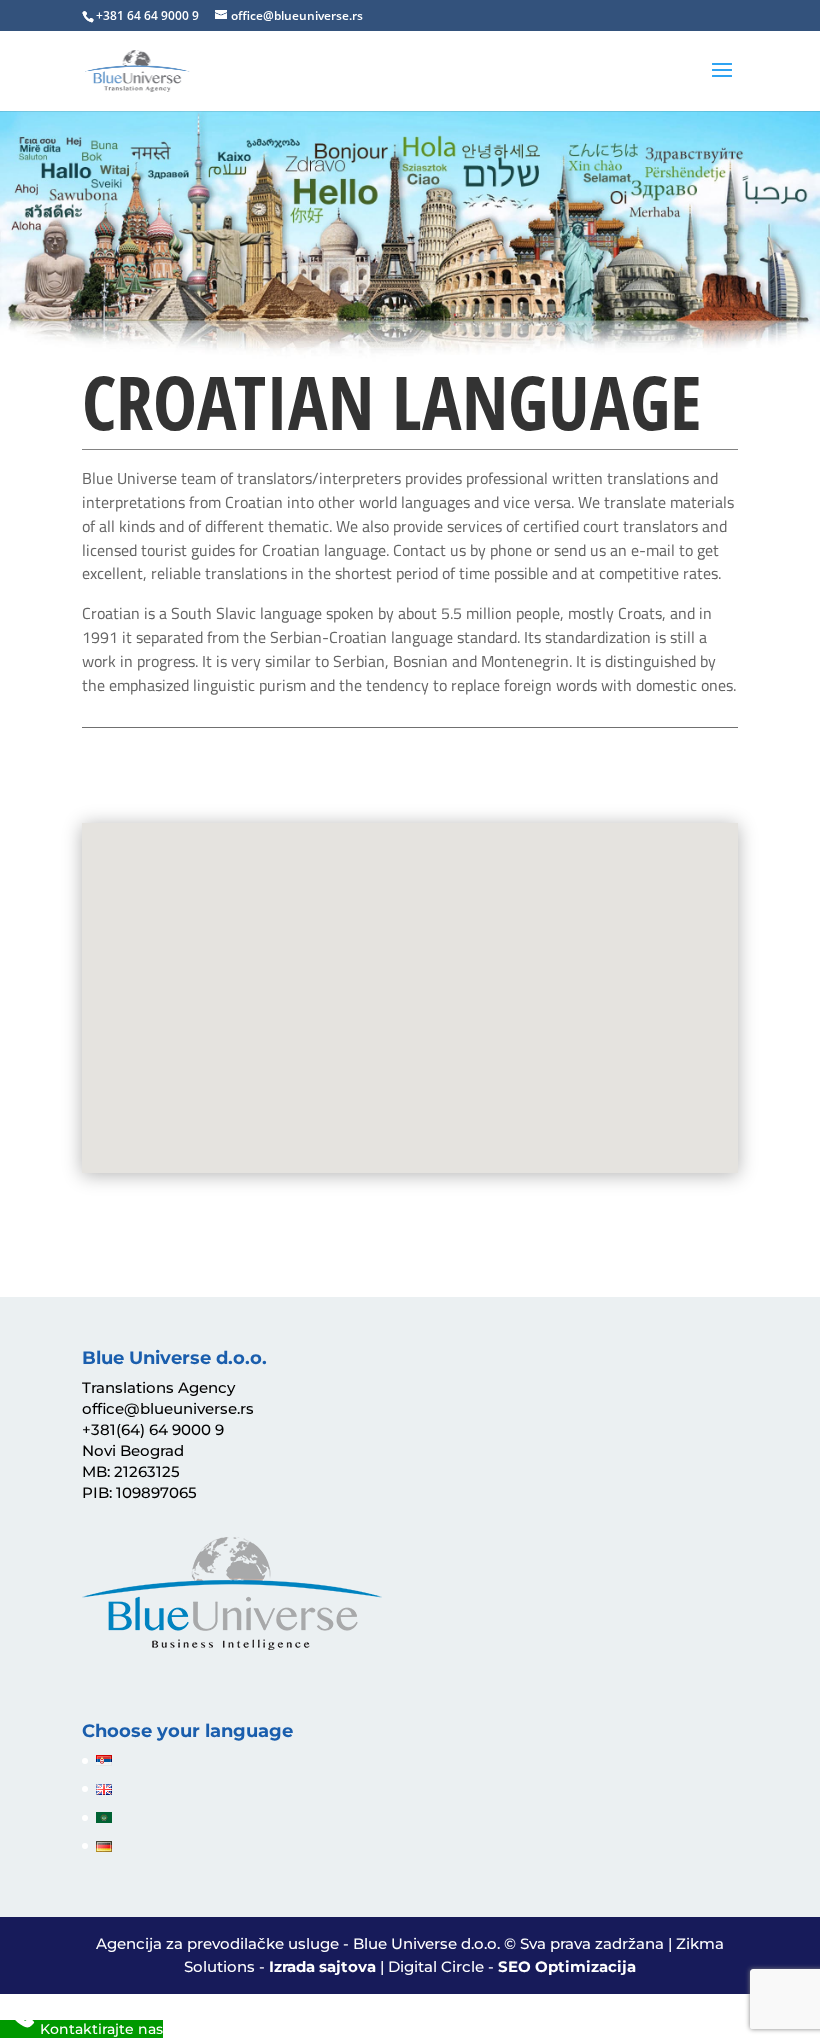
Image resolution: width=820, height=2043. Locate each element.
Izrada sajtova (322, 1966)
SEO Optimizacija (567, 1966)
